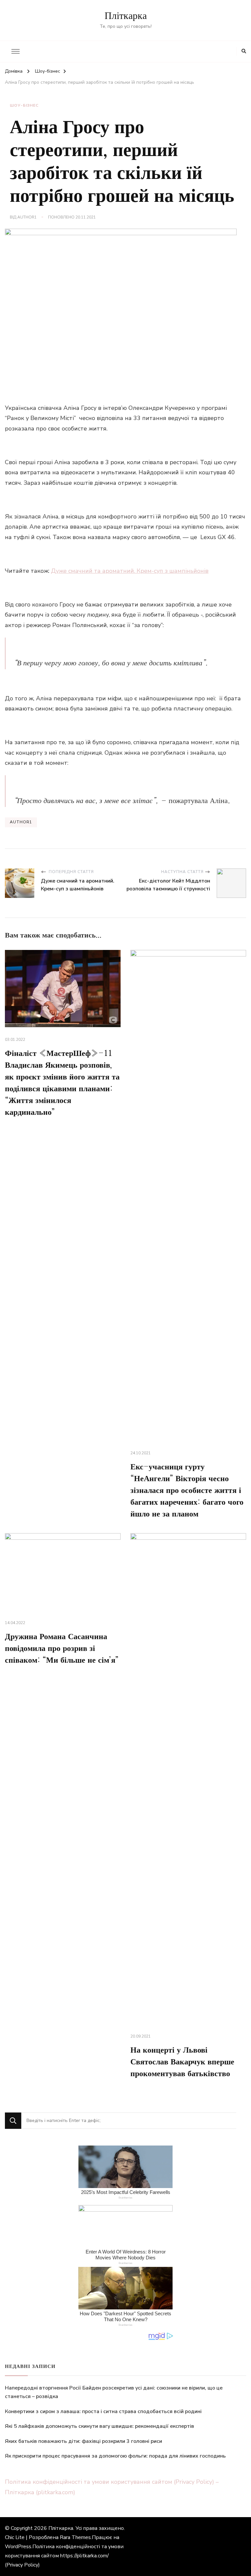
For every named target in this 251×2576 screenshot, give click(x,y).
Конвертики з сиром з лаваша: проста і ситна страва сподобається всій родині (103, 2411)
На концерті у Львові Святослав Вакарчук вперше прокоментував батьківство (182, 2062)
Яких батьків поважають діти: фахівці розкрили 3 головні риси (84, 2441)
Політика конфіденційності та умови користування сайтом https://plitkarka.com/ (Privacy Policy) (64, 2556)
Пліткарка (126, 16)
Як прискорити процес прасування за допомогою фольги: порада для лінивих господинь (115, 2456)
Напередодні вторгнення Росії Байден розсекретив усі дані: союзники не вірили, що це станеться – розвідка (114, 2392)
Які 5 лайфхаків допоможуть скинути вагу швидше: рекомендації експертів (100, 2426)
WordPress (18, 2547)
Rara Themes (75, 2537)
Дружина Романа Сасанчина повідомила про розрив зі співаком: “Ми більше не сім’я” (62, 1649)
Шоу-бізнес (24, 105)
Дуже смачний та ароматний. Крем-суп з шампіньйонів (130, 571)
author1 (27, 217)
